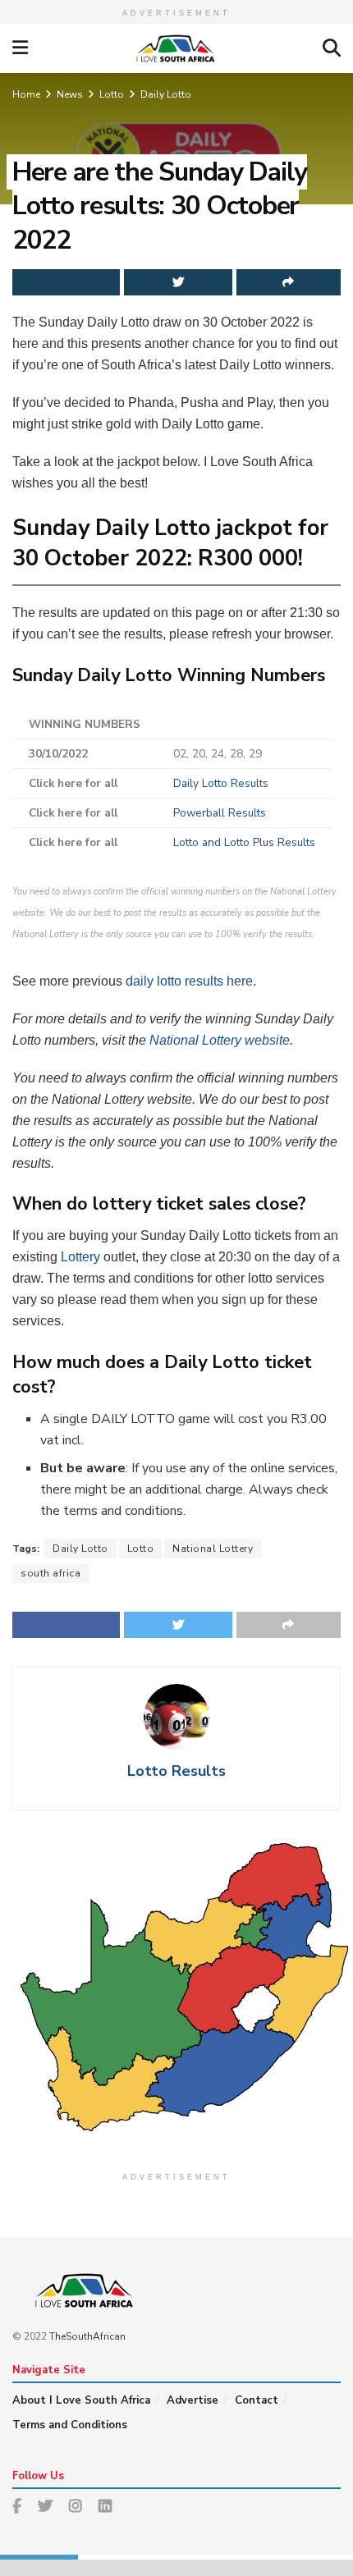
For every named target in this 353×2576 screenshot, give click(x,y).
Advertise (193, 2400)
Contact (257, 2400)
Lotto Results (176, 1771)
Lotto (112, 94)
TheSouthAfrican (87, 2336)
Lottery (80, 1257)
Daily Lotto (166, 94)
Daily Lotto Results (221, 783)
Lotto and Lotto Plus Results (244, 842)
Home (26, 94)
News (70, 94)
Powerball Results (220, 813)
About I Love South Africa (81, 2400)
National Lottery (213, 1549)
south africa (50, 1573)
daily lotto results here (189, 981)
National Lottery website (220, 1040)
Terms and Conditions (70, 2425)
